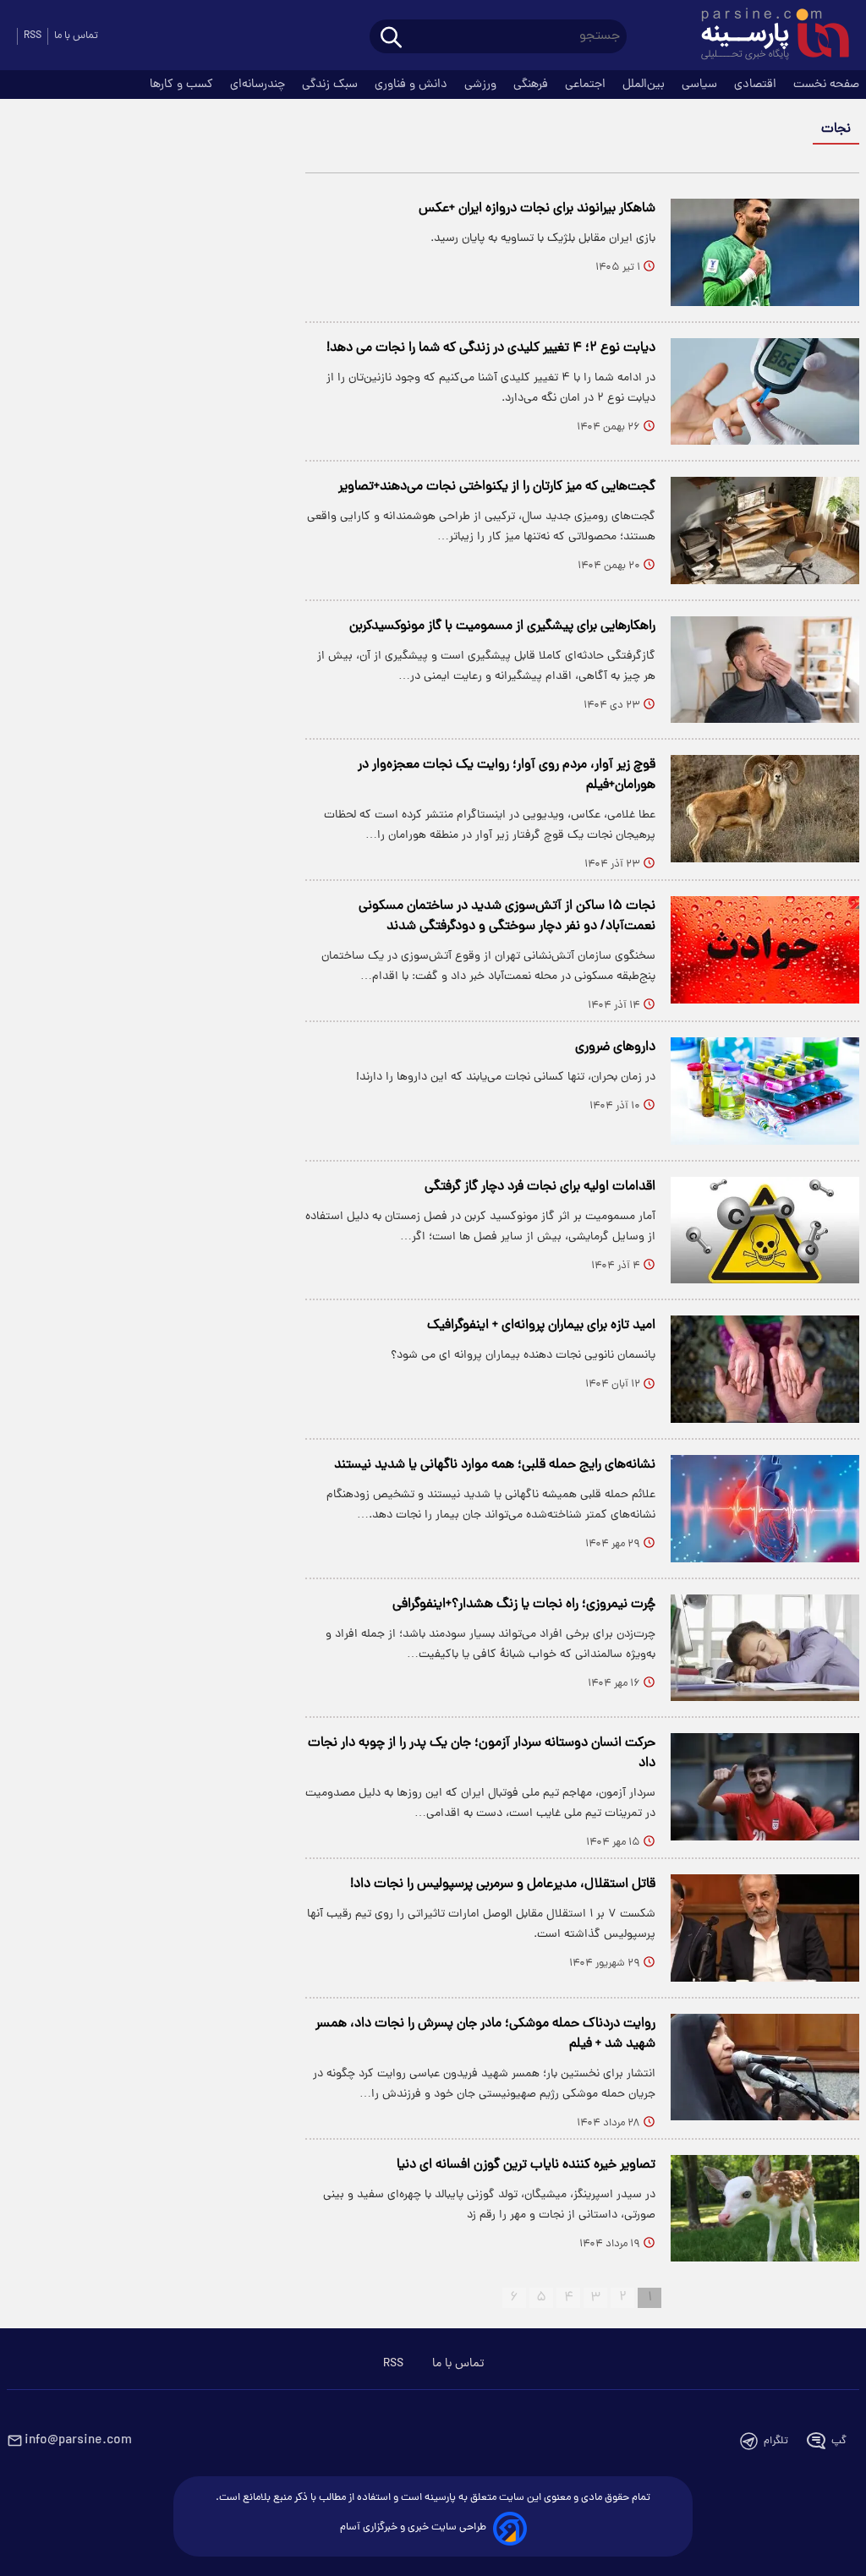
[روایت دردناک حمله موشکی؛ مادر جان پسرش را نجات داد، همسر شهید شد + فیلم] (765, 2067)
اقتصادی (757, 85)
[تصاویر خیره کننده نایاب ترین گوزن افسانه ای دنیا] (765, 2209)
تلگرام (776, 2441)
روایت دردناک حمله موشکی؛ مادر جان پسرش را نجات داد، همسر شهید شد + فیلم (485, 2034)
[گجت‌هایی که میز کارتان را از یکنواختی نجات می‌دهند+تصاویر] (765, 531)
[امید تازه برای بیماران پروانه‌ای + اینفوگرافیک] (765, 1369)
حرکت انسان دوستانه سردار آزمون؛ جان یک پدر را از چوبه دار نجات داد (482, 1753)
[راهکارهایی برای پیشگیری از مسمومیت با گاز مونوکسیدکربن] (765, 670)
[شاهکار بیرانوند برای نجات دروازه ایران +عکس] (765, 252)
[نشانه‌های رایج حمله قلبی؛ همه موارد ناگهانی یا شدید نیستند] (765, 1509)
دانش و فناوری (413, 85)
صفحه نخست (826, 85)
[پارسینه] (766, 36)
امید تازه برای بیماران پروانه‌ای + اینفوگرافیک (541, 1326)
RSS (33, 36)
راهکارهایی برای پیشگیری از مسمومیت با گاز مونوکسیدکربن (502, 626)
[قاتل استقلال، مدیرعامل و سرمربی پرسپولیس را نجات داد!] (765, 1928)
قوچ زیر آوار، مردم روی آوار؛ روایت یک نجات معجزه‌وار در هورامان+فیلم (507, 775)
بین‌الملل (645, 85)
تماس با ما (76, 36)
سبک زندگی (332, 85)
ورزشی (482, 85)
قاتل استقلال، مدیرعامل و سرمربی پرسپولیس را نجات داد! (503, 1884)
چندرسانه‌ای (259, 85)
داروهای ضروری (615, 1047)
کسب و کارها (183, 85)
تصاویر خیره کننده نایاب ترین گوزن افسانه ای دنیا (526, 2165)
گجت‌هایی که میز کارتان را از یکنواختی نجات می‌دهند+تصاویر (497, 487)
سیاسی (701, 85)
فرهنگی (532, 85)
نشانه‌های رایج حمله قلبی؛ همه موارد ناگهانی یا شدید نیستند (495, 1465)
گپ (839, 2441)
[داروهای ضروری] (765, 1091)
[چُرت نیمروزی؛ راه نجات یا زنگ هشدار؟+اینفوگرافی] (765, 1648)
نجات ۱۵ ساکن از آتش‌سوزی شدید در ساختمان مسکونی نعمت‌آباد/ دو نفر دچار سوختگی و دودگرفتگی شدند (507, 916)
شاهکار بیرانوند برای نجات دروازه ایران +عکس (537, 209)
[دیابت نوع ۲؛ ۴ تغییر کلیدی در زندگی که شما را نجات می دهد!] (765, 392)
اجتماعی (587, 85)
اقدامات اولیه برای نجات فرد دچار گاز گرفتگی (540, 1187)
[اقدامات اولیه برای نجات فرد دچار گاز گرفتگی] (765, 1231)
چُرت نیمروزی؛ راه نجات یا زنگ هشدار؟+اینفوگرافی (524, 1605)
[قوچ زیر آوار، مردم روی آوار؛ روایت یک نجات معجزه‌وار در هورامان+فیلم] (765, 809)
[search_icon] (391, 38)
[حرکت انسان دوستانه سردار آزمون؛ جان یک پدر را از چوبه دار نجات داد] (765, 1787)
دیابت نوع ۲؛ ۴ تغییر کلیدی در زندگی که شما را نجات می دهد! (491, 348)
